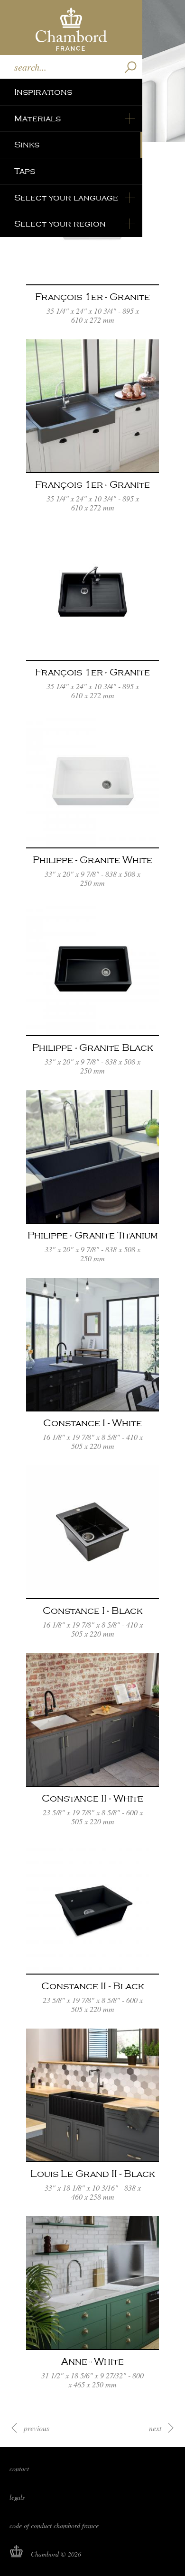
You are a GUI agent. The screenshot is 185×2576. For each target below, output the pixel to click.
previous (37, 2428)
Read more (92, 243)
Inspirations (43, 92)
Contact (19, 2469)
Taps (25, 171)
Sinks (27, 145)
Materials (37, 119)
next (155, 2428)
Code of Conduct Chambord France (54, 2526)
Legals (17, 2497)
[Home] (71, 27)
